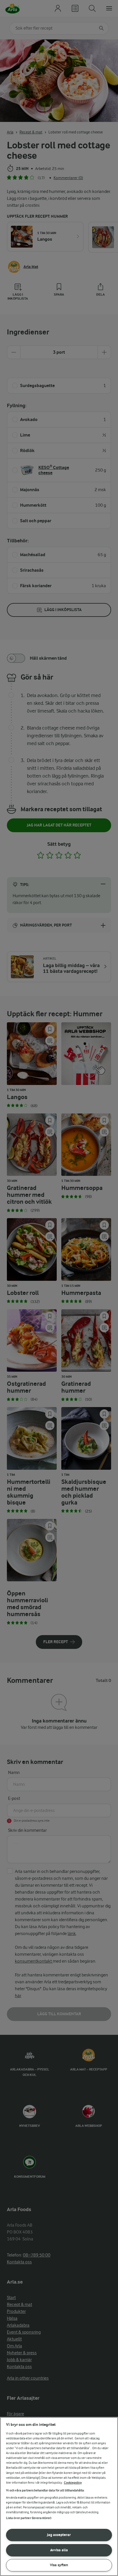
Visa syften (59, 2565)
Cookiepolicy (73, 2483)
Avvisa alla (59, 2550)
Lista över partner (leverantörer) (29, 2518)
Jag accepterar (59, 2535)
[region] (59, 2496)
